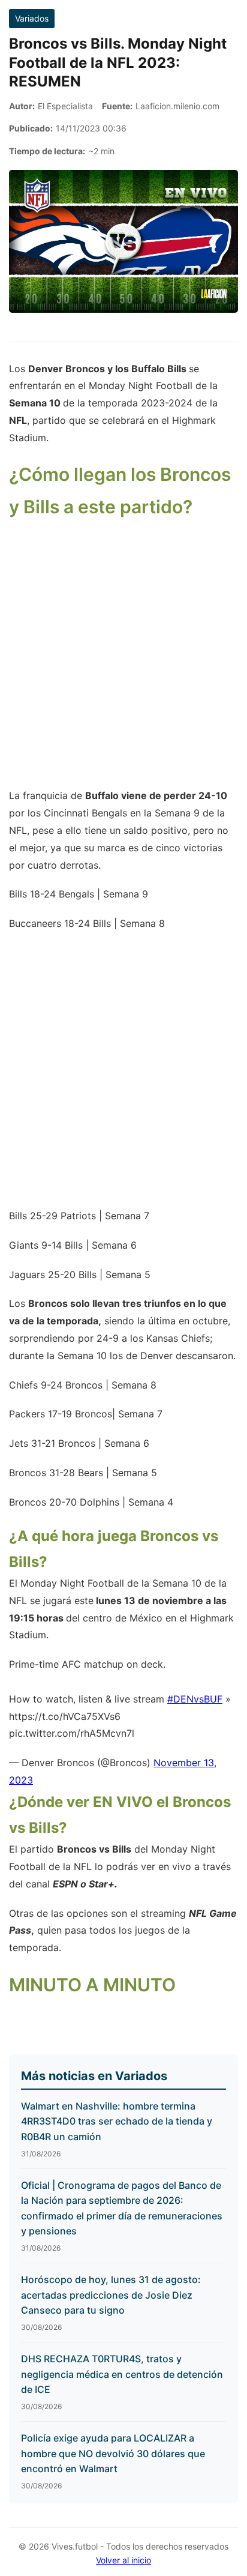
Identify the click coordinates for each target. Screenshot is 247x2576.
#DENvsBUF (195, 1699)
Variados (32, 18)
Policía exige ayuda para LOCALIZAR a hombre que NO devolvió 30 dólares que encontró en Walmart (113, 2453)
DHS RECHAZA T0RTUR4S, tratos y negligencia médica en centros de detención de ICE (122, 2374)
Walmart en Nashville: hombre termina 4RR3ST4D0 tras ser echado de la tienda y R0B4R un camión (117, 2121)
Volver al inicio (123, 2560)
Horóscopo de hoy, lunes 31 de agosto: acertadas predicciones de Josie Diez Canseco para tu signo (111, 2295)
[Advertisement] (123, 661)
